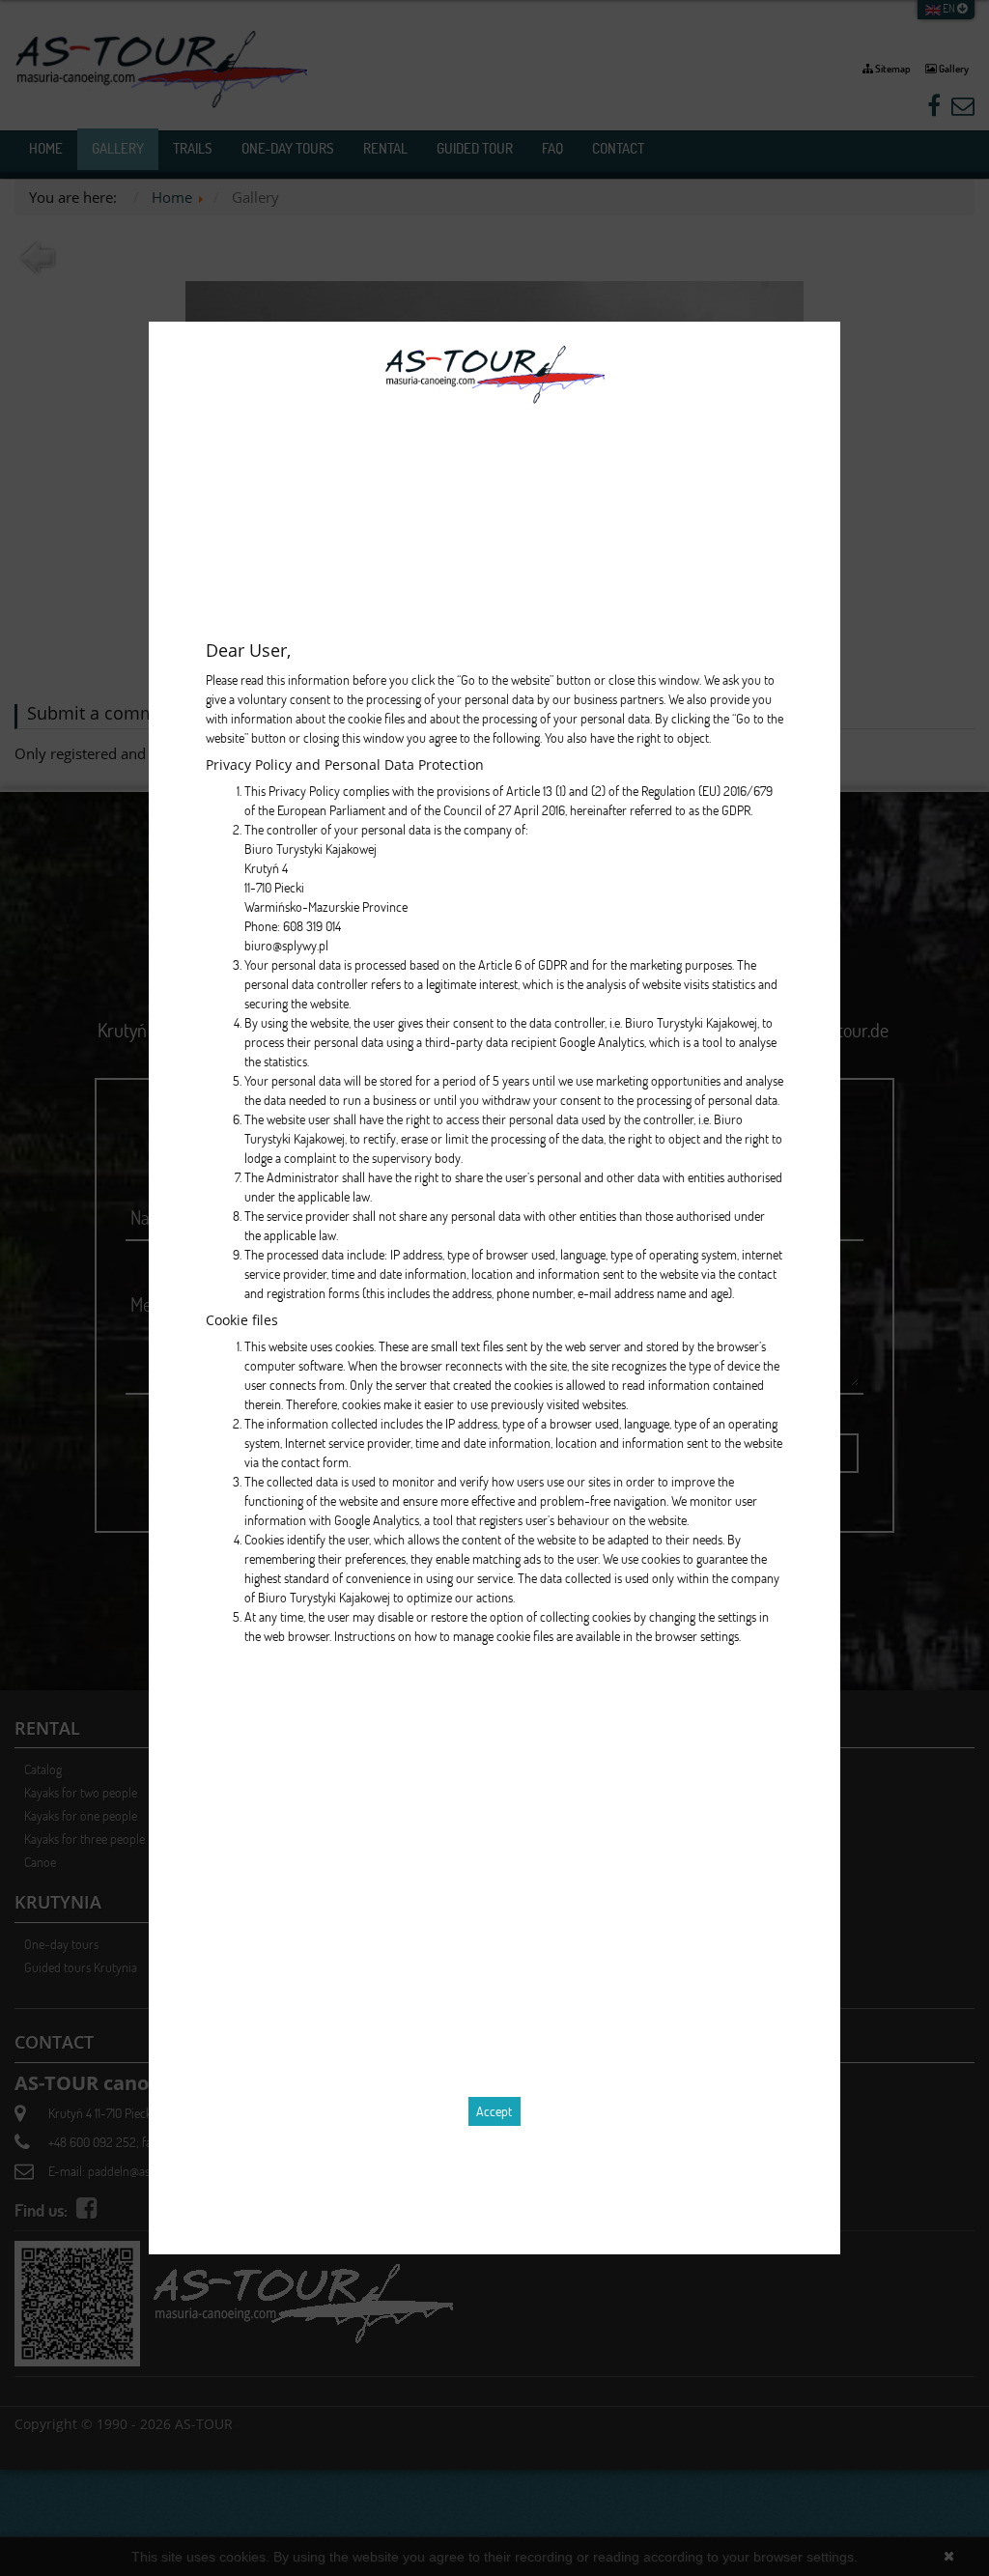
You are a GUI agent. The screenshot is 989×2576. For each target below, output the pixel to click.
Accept (494, 2111)
